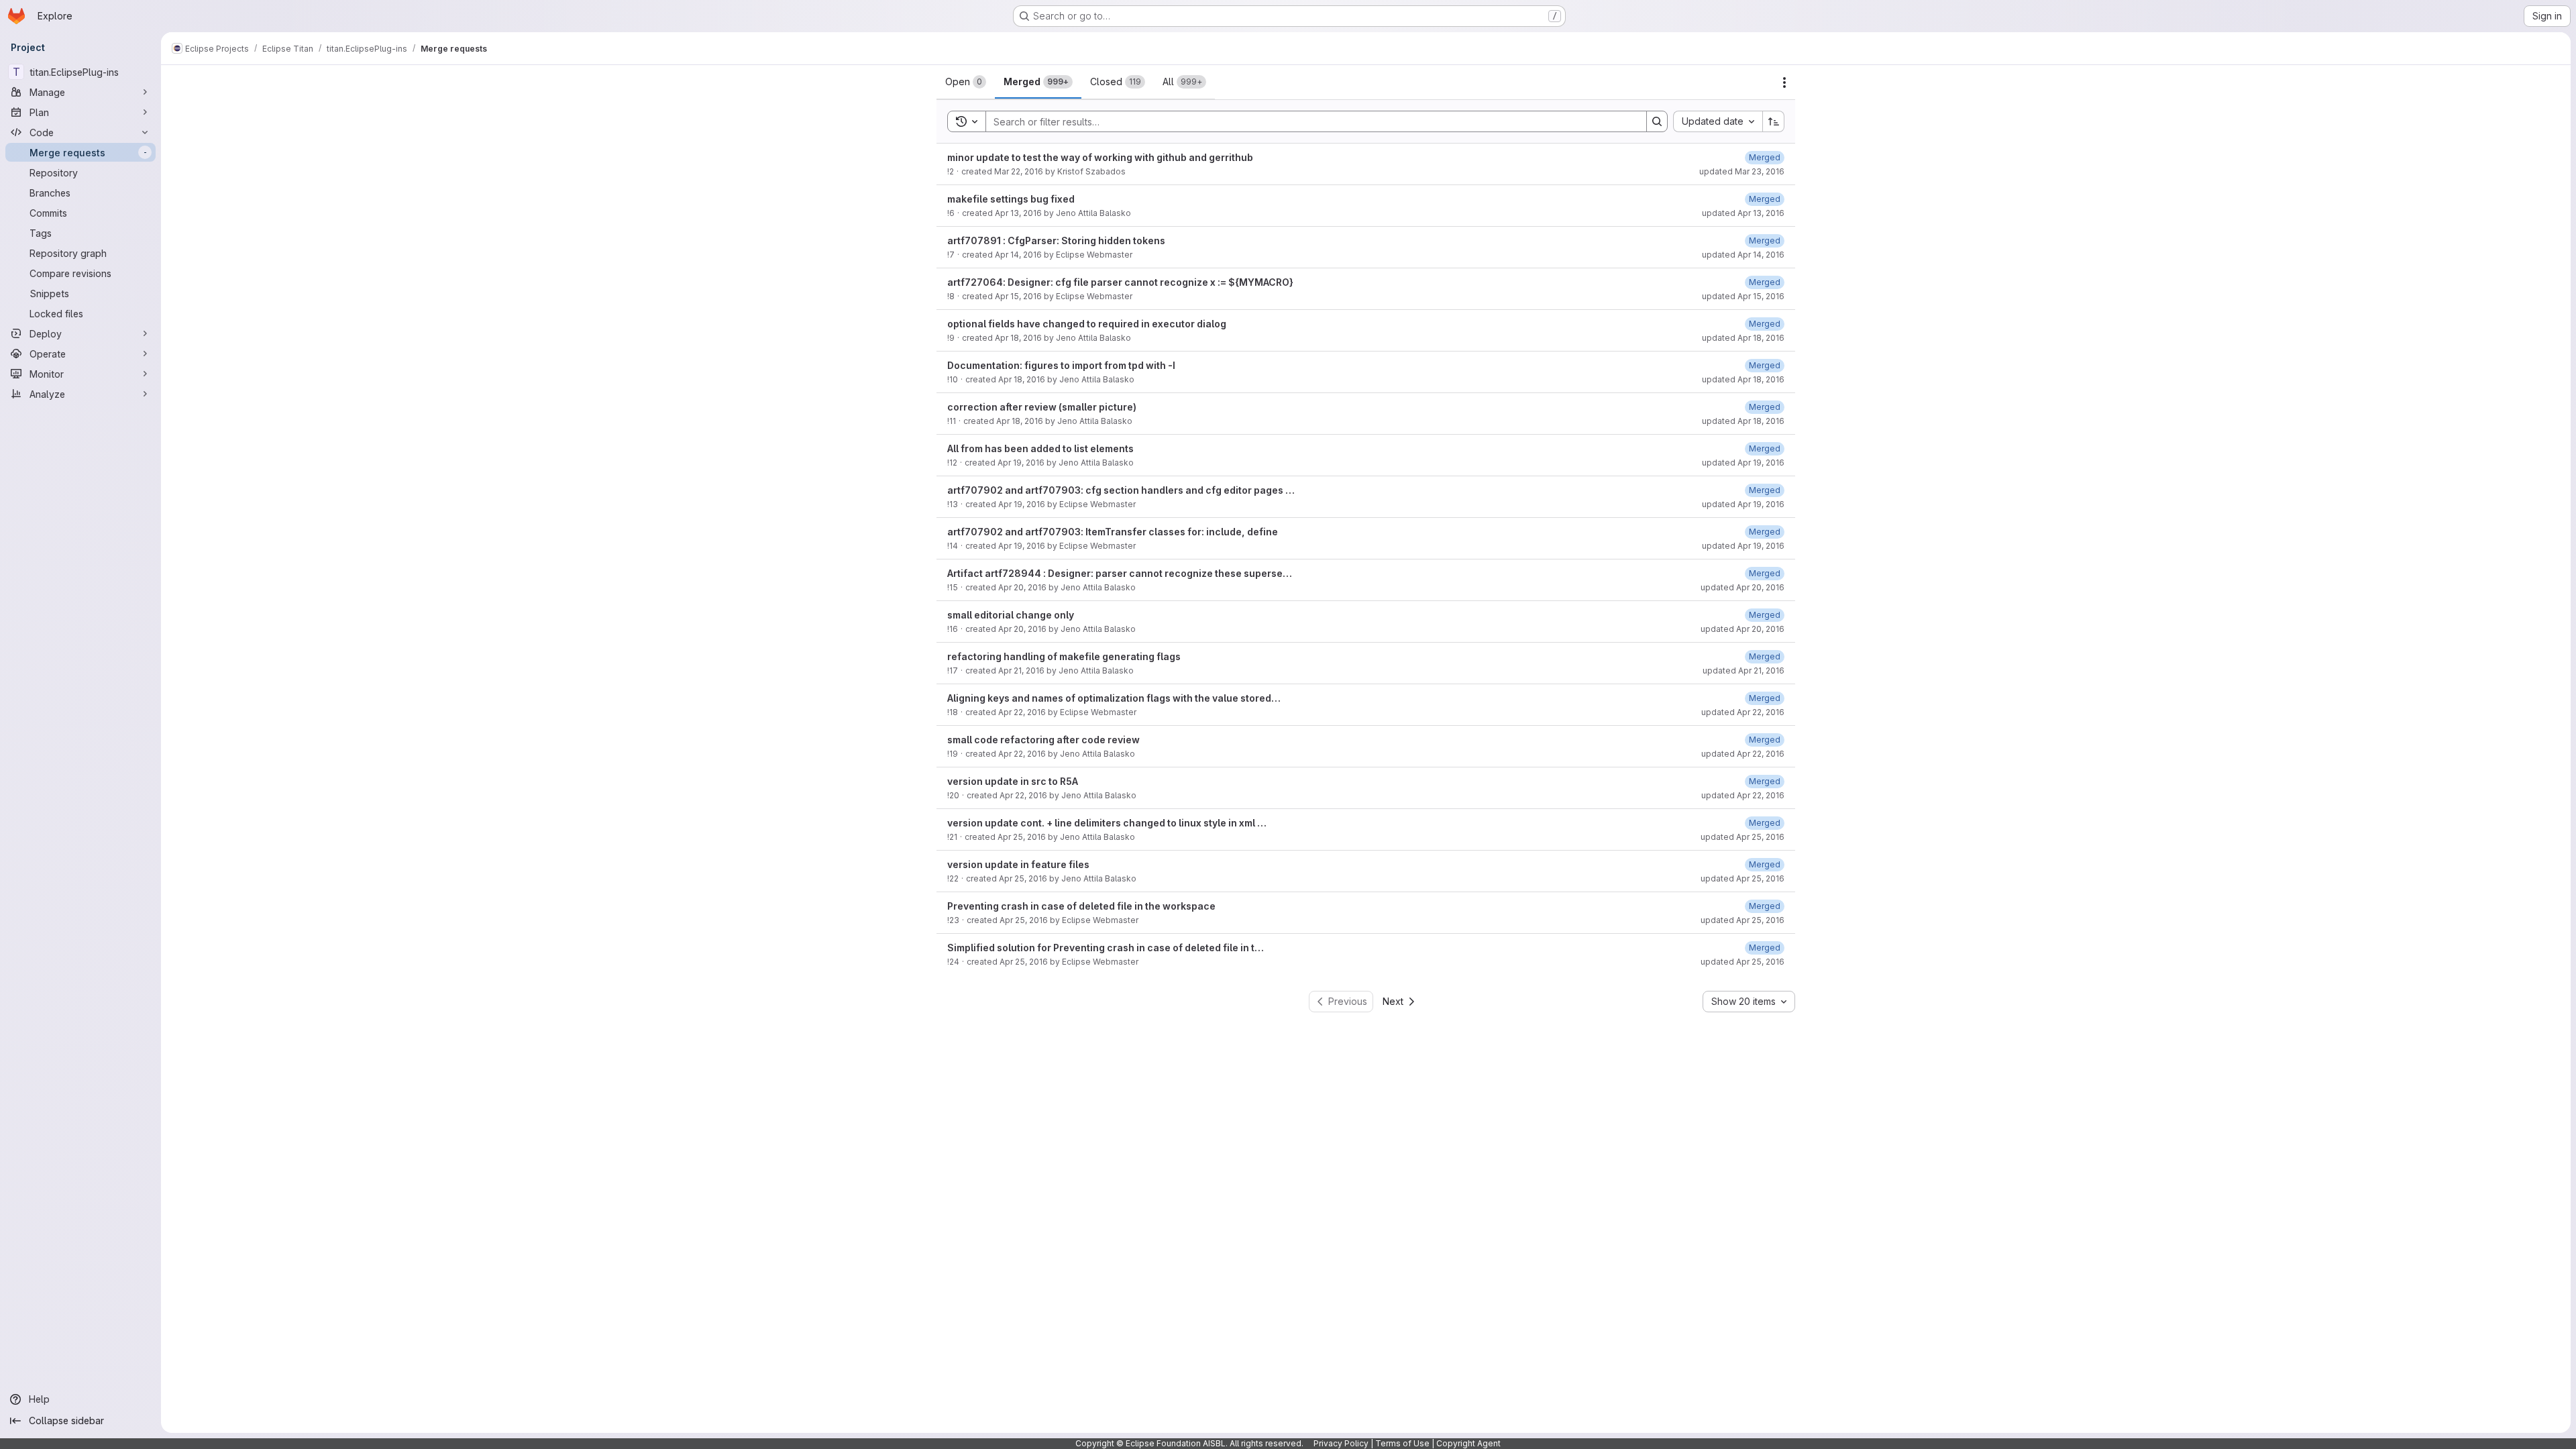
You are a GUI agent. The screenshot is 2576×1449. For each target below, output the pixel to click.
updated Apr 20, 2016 (1742, 587)
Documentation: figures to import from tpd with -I (1061, 365)
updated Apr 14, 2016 (1743, 255)
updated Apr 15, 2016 (1743, 296)
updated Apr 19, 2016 (1743, 463)
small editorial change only (1011, 615)
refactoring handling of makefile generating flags (1064, 656)
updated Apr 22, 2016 (1743, 712)
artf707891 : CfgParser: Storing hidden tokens (1056, 240)
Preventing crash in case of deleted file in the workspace (1081, 906)
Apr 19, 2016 (1021, 463)
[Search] (1657, 121)
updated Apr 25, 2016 (1742, 837)
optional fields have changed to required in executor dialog (1087, 324)
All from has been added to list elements (1040, 448)
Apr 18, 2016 (1018, 338)
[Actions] (1784, 83)
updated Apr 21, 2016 (1743, 670)
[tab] (966, 82)
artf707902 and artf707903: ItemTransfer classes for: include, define (1113, 532)
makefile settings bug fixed (1011, 199)
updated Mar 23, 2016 (1742, 171)
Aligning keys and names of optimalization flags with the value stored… (1114, 698)
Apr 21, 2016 (1021, 670)
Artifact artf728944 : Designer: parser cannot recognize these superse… (1120, 573)
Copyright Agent (1468, 1443)
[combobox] (1718, 121)
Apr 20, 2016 (1022, 587)
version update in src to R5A (1013, 781)
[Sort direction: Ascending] (1774, 121)
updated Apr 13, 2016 (1743, 213)
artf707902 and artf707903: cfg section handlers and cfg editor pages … (1121, 490)
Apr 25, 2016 (1022, 837)
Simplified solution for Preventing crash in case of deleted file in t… (1106, 948)
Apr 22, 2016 (1022, 712)
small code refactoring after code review (1043, 740)
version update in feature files (1018, 864)
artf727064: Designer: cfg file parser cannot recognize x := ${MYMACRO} (1120, 282)
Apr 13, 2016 (1018, 213)
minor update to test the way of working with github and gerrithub (1100, 157)
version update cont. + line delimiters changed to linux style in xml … (1107, 823)
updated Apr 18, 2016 (1743, 338)
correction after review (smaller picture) (1042, 407)
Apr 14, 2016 (1018, 255)
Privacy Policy (1341, 1443)
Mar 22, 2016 (1019, 171)
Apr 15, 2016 (1018, 296)
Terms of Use (1402, 1443)
